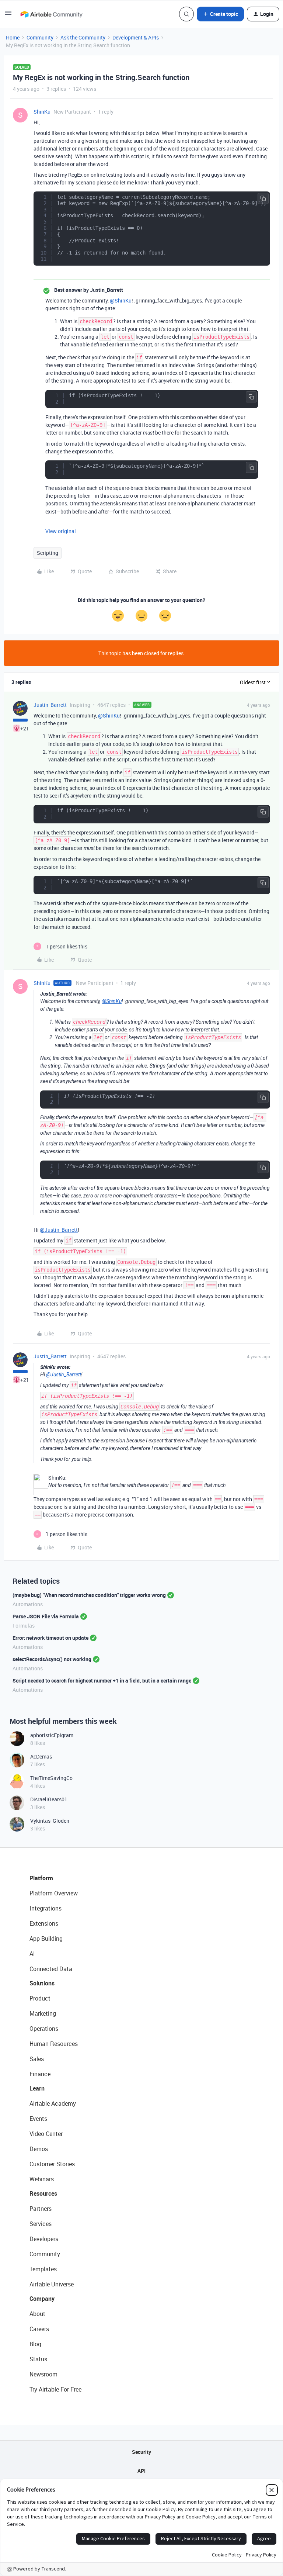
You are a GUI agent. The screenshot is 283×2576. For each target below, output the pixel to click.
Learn (37, 2088)
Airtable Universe (52, 2284)
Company (42, 2299)
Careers (39, 2329)
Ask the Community (83, 37)
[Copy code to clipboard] (263, 198)
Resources (43, 2193)
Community (40, 37)
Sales (37, 2059)
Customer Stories (52, 2164)
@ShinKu (121, 300)
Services (41, 2224)
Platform (41, 1878)
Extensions (44, 1923)
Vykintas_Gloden (50, 1821)
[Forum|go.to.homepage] (51, 14)
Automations (28, 1604)
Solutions (42, 1983)
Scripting (48, 553)
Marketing (43, 2013)
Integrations (46, 1908)
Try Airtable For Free (55, 2389)
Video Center (46, 2134)
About (37, 2314)
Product (40, 1998)
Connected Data (51, 1969)
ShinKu (42, 112)
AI (32, 1954)
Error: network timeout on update (50, 1638)
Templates (43, 2269)
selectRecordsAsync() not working (52, 1659)
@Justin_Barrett (59, 1230)
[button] (8, 15)
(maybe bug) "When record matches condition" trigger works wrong (89, 1595)
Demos (39, 2149)
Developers (44, 2239)
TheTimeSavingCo (51, 1778)
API (141, 2471)
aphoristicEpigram (52, 1735)
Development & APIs (136, 37)
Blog (35, 2344)
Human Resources (54, 2044)
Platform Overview (54, 1893)
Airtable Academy (53, 2103)
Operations (44, 2029)
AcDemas (41, 1756)
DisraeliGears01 (49, 1799)
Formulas (24, 1626)
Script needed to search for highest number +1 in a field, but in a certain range (102, 1681)
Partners (41, 2209)
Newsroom (43, 2374)
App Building (46, 1939)
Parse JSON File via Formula (46, 1616)
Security (141, 2452)
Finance (40, 2074)
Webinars (42, 2179)
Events (38, 2119)
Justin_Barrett (50, 705)
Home (13, 37)
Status (38, 2359)
